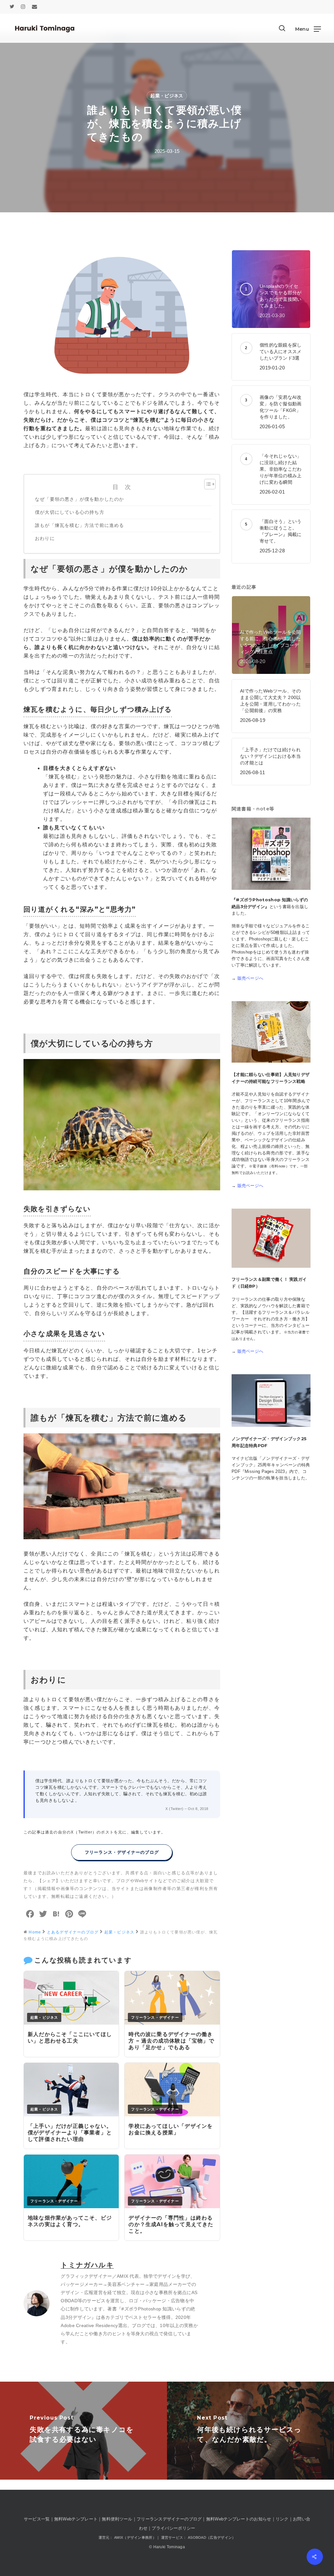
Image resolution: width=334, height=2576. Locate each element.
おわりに (45, 538)
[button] (308, 29)
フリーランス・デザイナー (155, 2017)
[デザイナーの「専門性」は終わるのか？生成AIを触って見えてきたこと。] (172, 2206)
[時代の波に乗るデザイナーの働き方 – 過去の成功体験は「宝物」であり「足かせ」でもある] (172, 2023)
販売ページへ (250, 978)
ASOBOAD (197, 2537)
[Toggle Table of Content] (207, 484)
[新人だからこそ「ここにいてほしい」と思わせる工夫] (71, 2023)
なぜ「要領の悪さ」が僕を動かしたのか (80, 499)
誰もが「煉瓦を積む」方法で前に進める (80, 525)
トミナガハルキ (87, 2265)
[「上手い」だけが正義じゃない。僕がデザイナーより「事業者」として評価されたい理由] (71, 2115)
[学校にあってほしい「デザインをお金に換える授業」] (172, 2115)
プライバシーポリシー (173, 2528)
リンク (282, 2519)
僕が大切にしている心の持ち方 (70, 512)
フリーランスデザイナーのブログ (169, 2519)
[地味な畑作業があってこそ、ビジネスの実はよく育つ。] (71, 2206)
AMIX (122, 2276)
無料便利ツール (117, 2519)
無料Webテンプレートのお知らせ (239, 2519)
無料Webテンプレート (76, 2519)
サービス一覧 (37, 2519)
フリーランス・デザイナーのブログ (122, 1852)
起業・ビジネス (167, 96)
